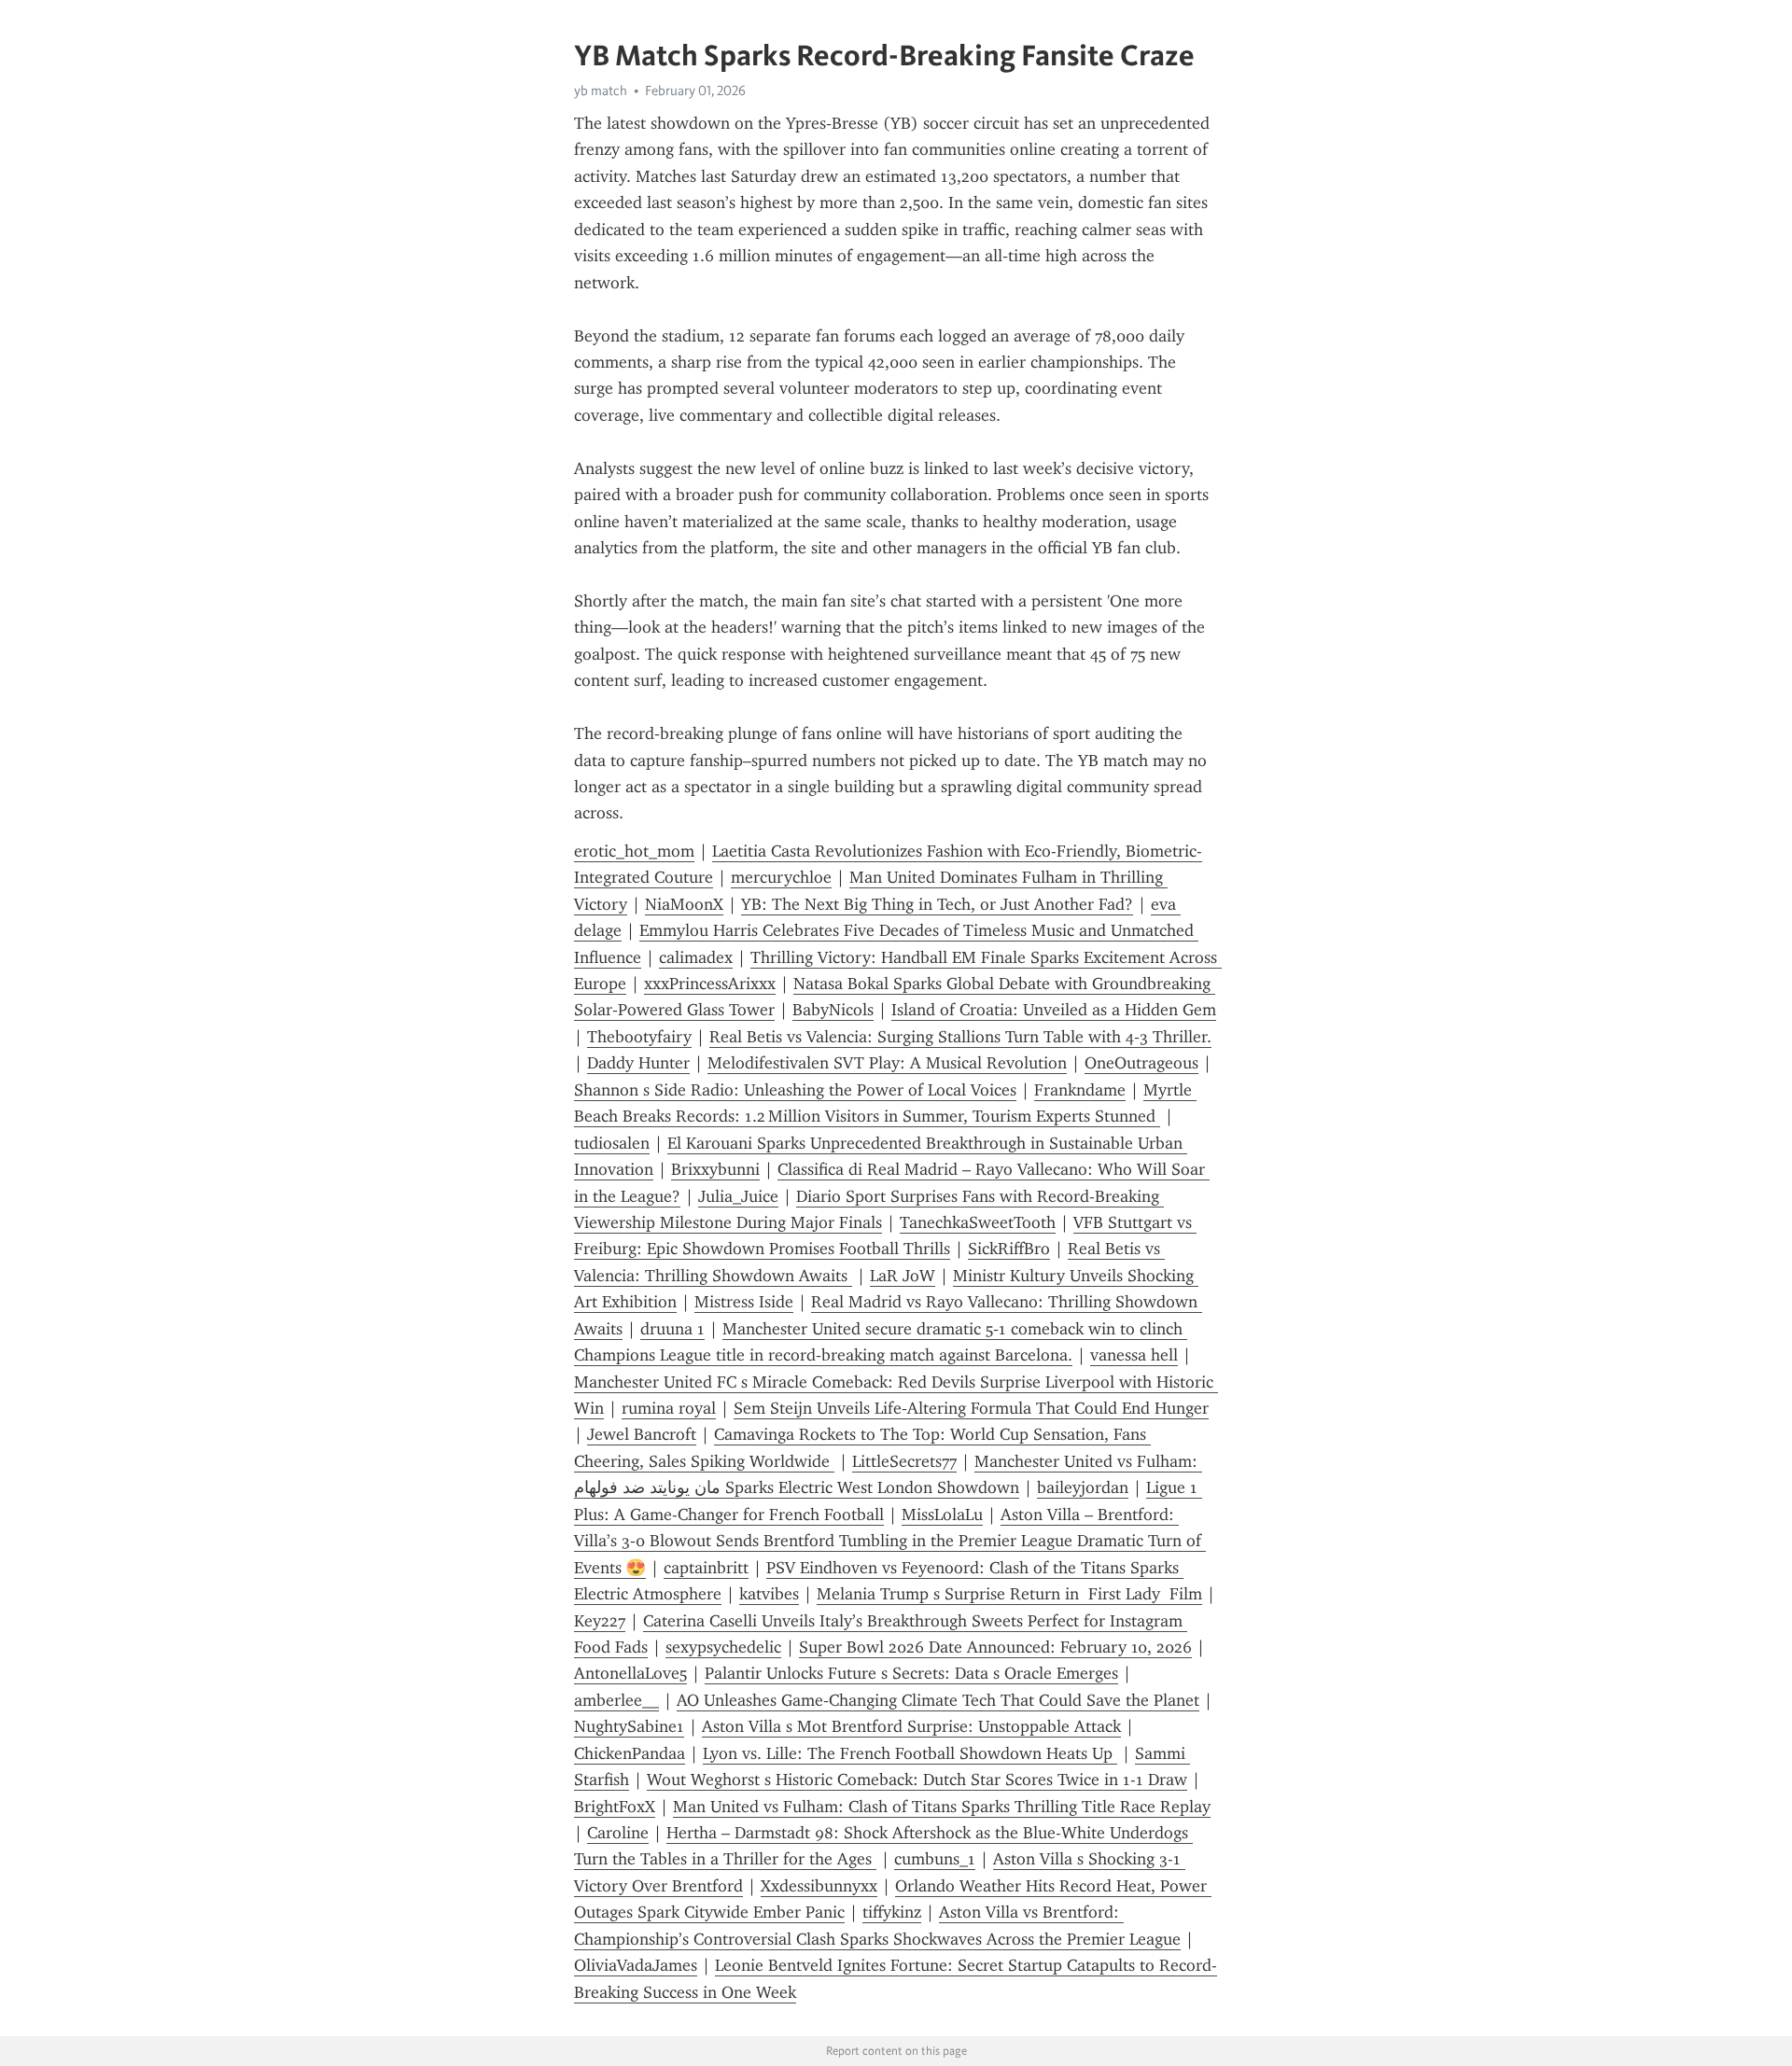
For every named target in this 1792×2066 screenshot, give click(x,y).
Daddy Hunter (638, 1063)
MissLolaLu (942, 1515)
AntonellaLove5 (630, 1673)
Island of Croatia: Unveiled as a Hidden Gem (1054, 1010)
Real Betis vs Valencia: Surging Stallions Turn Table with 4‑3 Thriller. (960, 1037)
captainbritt (706, 1568)
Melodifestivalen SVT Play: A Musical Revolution (887, 1063)
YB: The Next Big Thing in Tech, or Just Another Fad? (937, 904)
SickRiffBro (1009, 1249)
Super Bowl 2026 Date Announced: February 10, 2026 (995, 1647)
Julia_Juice (738, 1196)
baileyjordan (1083, 1487)
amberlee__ (616, 1700)
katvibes (769, 1594)
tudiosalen (612, 1143)
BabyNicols (833, 1010)
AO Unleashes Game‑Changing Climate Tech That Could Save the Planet (938, 1700)
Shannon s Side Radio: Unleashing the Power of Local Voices (795, 1090)
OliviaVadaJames (636, 1965)
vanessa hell (1134, 1355)
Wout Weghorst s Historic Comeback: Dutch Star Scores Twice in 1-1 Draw (917, 1780)
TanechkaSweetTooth (978, 1222)
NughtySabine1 (629, 1726)
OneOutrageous (1141, 1063)
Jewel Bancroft (642, 1434)
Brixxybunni (715, 1169)
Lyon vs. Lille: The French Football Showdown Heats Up (910, 1753)
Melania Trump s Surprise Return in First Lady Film (1009, 1594)
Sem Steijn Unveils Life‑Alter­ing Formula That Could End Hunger (971, 1408)
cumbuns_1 (935, 1859)
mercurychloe (781, 877)
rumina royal (669, 1408)
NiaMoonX (684, 904)
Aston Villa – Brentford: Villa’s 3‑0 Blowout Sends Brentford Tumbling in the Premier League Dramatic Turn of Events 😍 (890, 1541)
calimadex (696, 957)
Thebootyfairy (639, 1037)
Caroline (618, 1833)
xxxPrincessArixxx (710, 984)
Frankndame (1080, 1090)
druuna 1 (672, 1329)
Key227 (600, 1621)
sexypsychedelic (723, 1647)
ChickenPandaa (630, 1753)
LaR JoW (903, 1276)
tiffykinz (892, 1912)
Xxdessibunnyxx (819, 1886)
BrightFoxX (615, 1807)
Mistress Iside (744, 1302)
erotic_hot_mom (634, 851)
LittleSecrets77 (904, 1461)
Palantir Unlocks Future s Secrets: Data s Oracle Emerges (911, 1673)
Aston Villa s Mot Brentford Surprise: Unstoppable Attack (911, 1726)
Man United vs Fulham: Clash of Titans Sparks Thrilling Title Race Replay (942, 1807)
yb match (601, 91)
